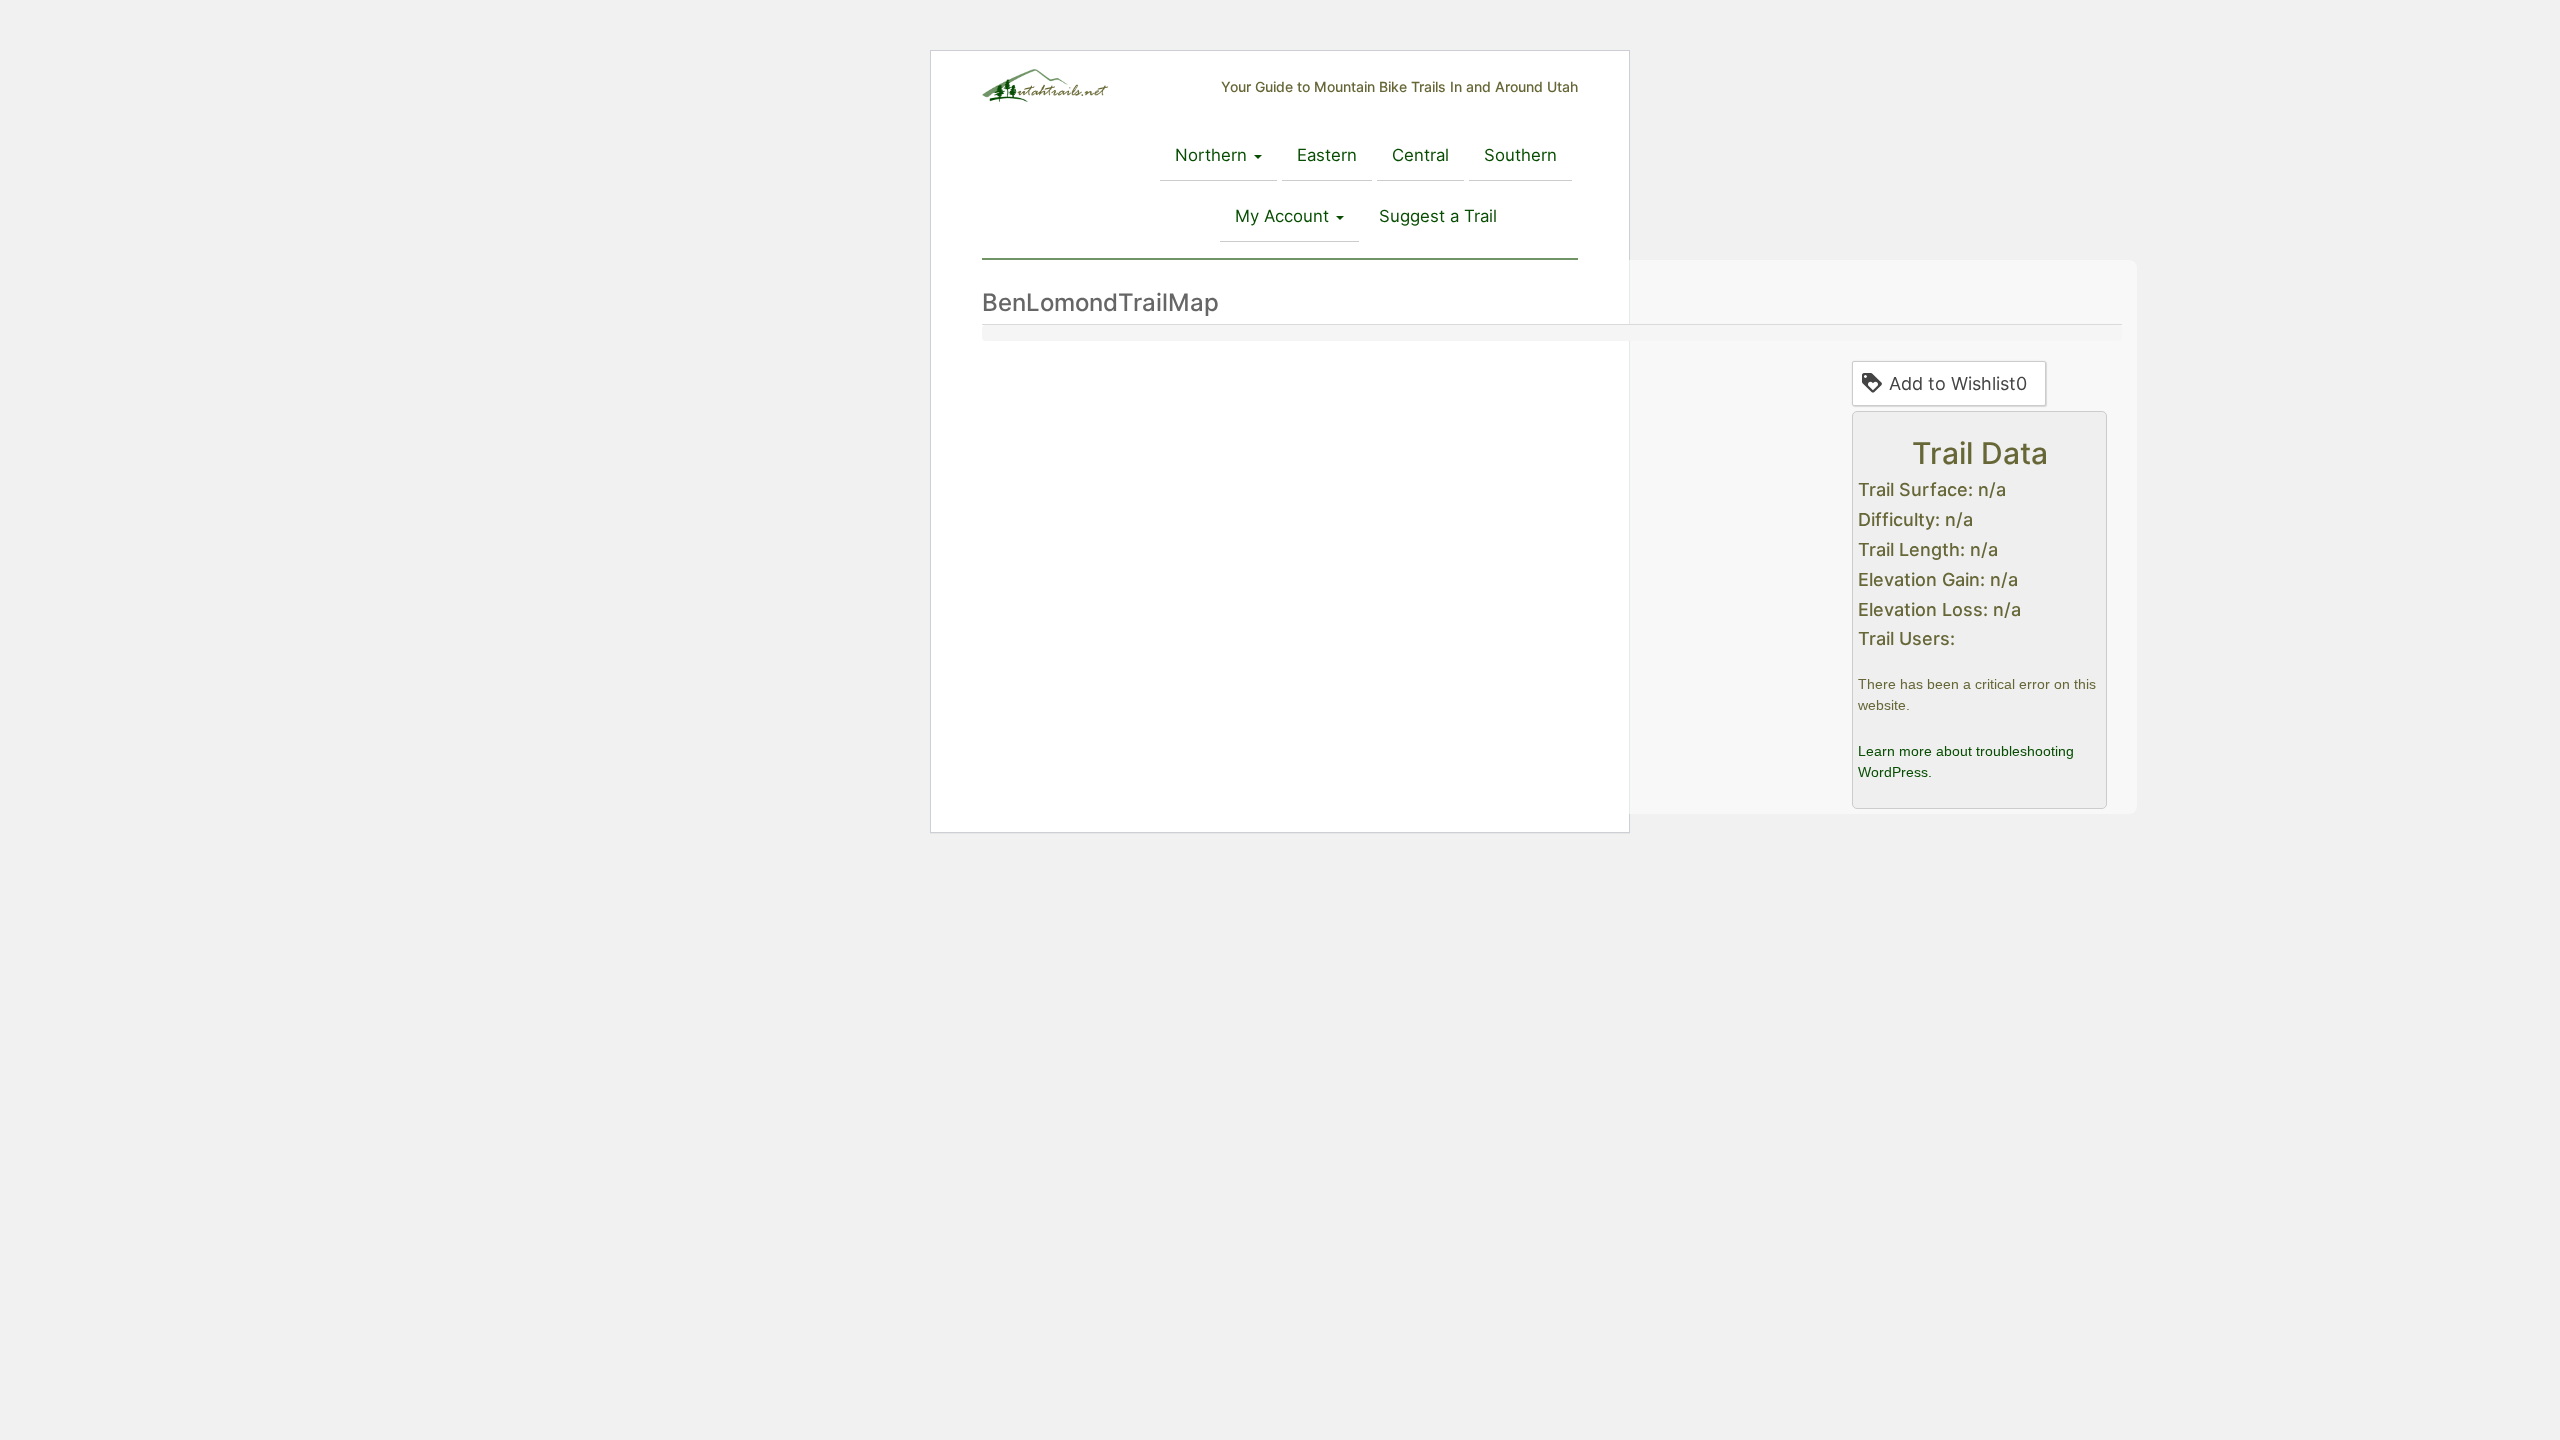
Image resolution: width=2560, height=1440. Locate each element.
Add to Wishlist (1958, 383)
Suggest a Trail (1438, 216)
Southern (1520, 155)
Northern (1213, 155)
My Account (1284, 216)
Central (1420, 155)
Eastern (1327, 155)
